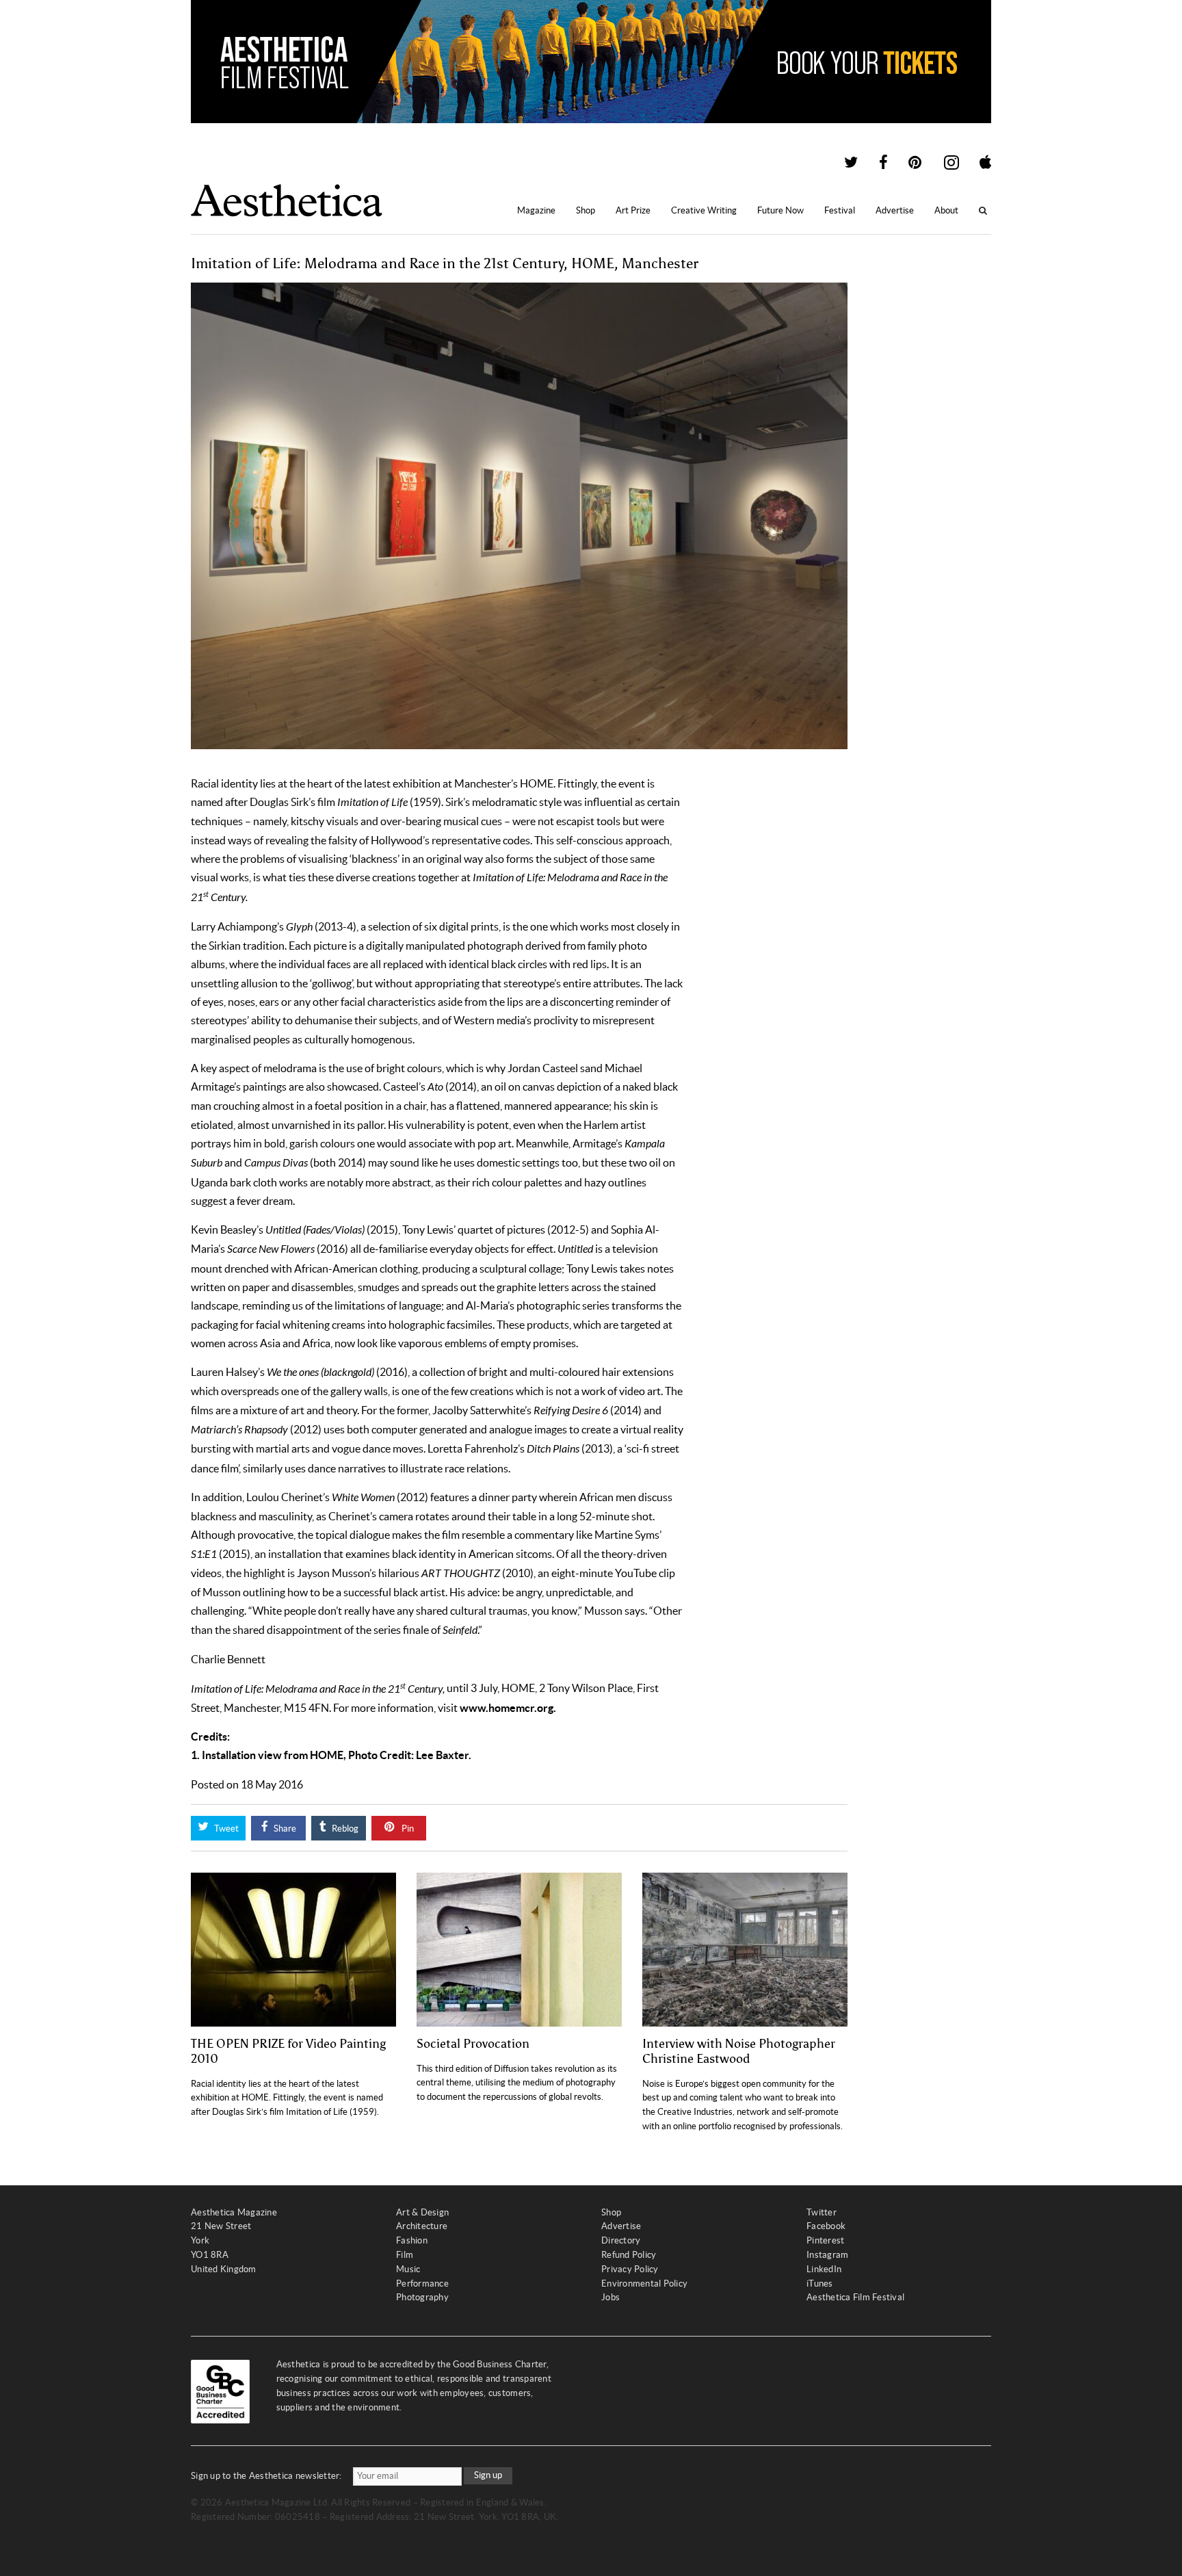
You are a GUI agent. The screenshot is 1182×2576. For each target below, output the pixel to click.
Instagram (827, 2255)
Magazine (536, 210)
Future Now (780, 210)
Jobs (610, 2297)
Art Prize (633, 210)
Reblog (344, 1829)
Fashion (412, 2240)
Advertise (895, 210)
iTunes (820, 2284)
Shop (586, 210)
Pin (407, 1829)
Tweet (225, 1829)
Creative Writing (704, 210)
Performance (422, 2284)
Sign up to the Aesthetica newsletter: (266, 2476)
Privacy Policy (630, 2269)
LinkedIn (824, 2269)
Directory (621, 2240)
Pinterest (825, 2240)
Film (405, 2255)
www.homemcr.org (507, 1708)
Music (408, 2269)
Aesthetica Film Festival (855, 2297)
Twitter (822, 2212)
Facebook (826, 2226)
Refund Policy (629, 2255)
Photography (422, 2297)
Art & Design (422, 2212)
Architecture (422, 2226)
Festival (840, 210)
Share (284, 1829)
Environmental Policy (644, 2284)
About (946, 210)
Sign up (488, 2475)
